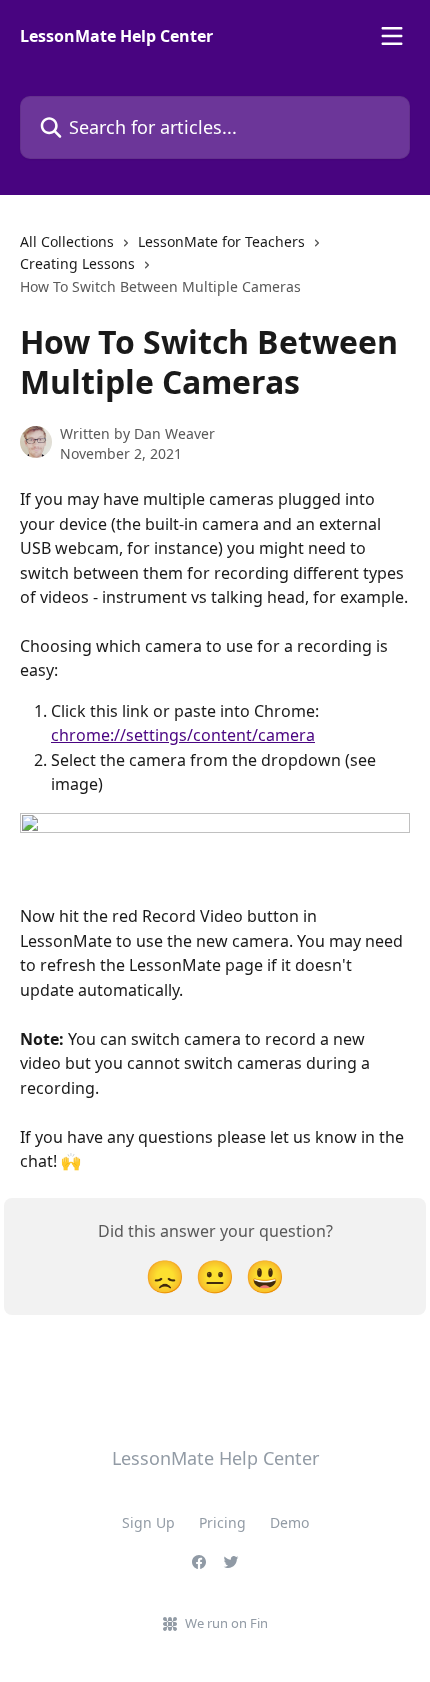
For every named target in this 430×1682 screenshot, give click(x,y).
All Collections (67, 241)
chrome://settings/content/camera (183, 735)
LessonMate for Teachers (221, 241)
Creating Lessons (77, 263)
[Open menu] (392, 36)
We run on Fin (226, 1623)
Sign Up (148, 1522)
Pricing (222, 1522)
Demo (289, 1522)
